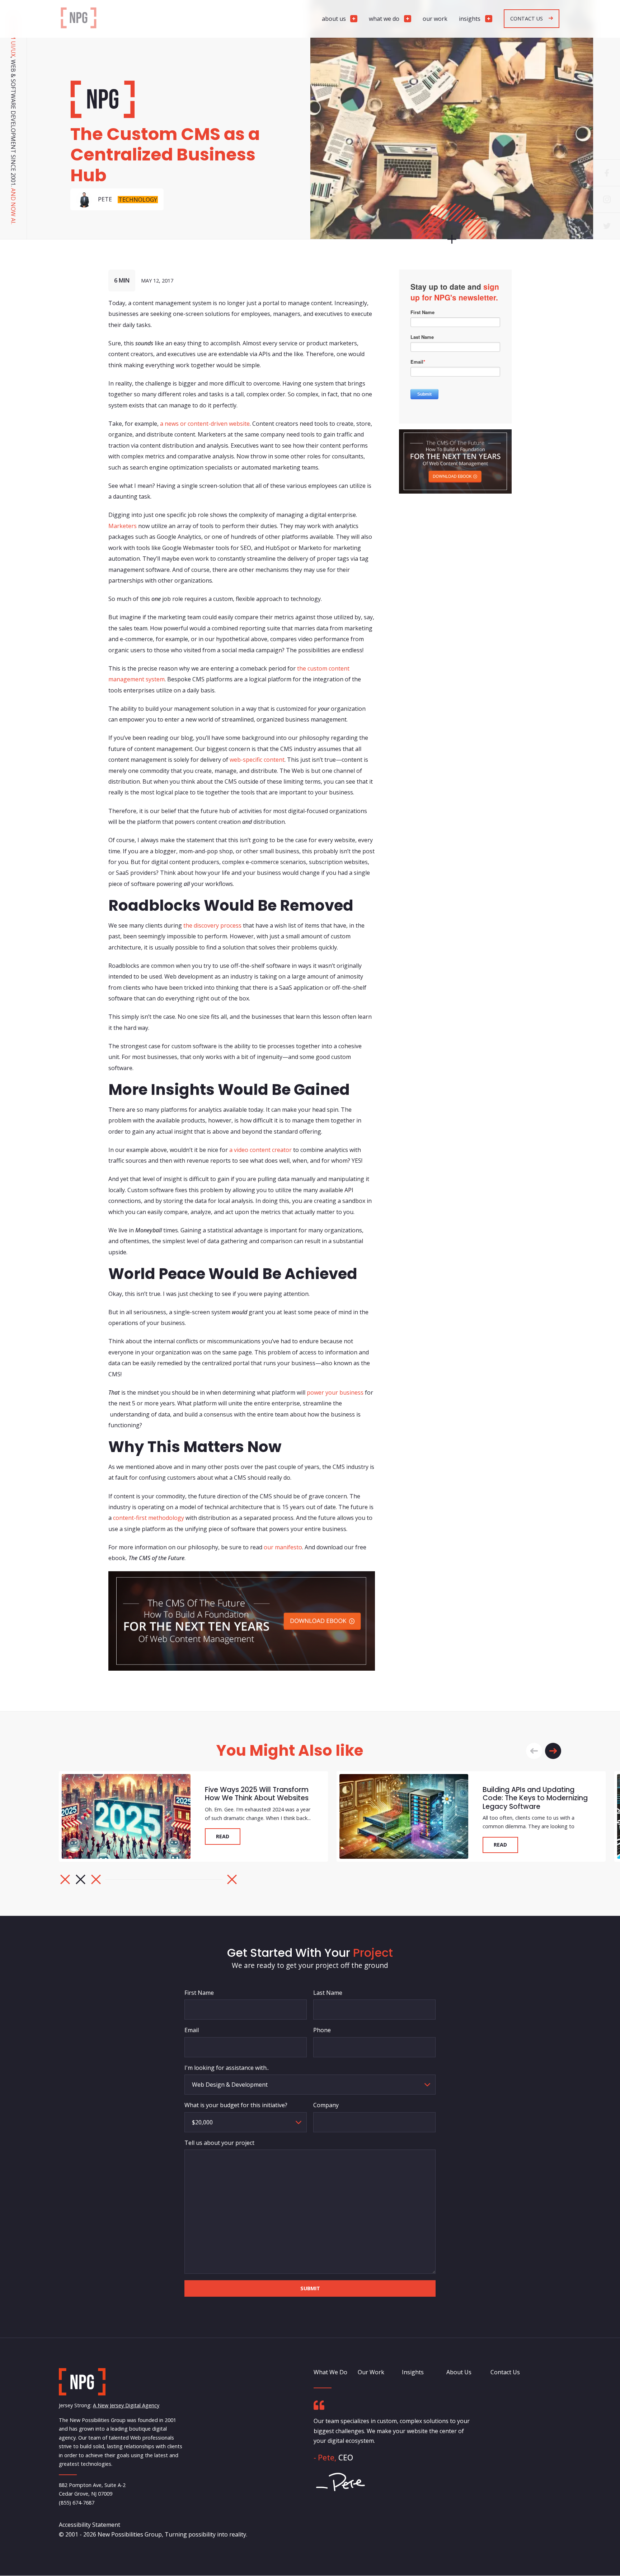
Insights (413, 2372)
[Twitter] (607, 226)
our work (435, 19)
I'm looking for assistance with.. (227, 2067)
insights (470, 19)
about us (334, 19)
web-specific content (257, 760)
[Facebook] (607, 173)
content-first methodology (149, 1518)
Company (326, 2105)
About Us (459, 2372)
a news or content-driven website (205, 424)
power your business (335, 1392)
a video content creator (260, 1150)
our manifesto (283, 1548)
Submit (310, 2288)
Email (192, 2030)
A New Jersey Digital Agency (126, 2406)
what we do (384, 19)
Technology (138, 200)
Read (223, 1837)
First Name (199, 1993)
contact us (527, 18)
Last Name (328, 1993)
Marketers (123, 526)
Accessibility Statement (90, 2525)
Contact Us (505, 2372)
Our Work (371, 2372)
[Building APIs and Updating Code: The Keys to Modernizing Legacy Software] (404, 1817)
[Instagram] (607, 199)
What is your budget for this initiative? (236, 2105)
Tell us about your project (219, 2142)
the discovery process (212, 925)
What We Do (330, 2372)
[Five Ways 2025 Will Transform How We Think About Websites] (126, 1817)
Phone (322, 2030)
